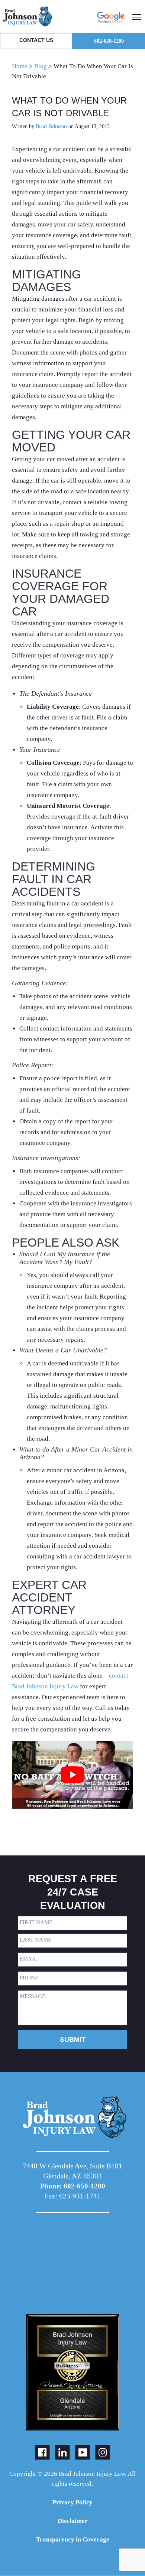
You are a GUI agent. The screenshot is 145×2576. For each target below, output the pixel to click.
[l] (62, 2452)
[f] (42, 2452)
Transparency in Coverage (73, 2539)
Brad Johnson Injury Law (43, 16)
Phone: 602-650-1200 (73, 2186)
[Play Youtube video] (72, 1775)
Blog (41, 66)
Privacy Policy (72, 2502)
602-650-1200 (109, 41)
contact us (36, 40)
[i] (103, 2452)
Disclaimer (73, 2521)
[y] (83, 2452)
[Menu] (137, 16)
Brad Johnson (51, 126)
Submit (73, 2040)
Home (20, 66)
